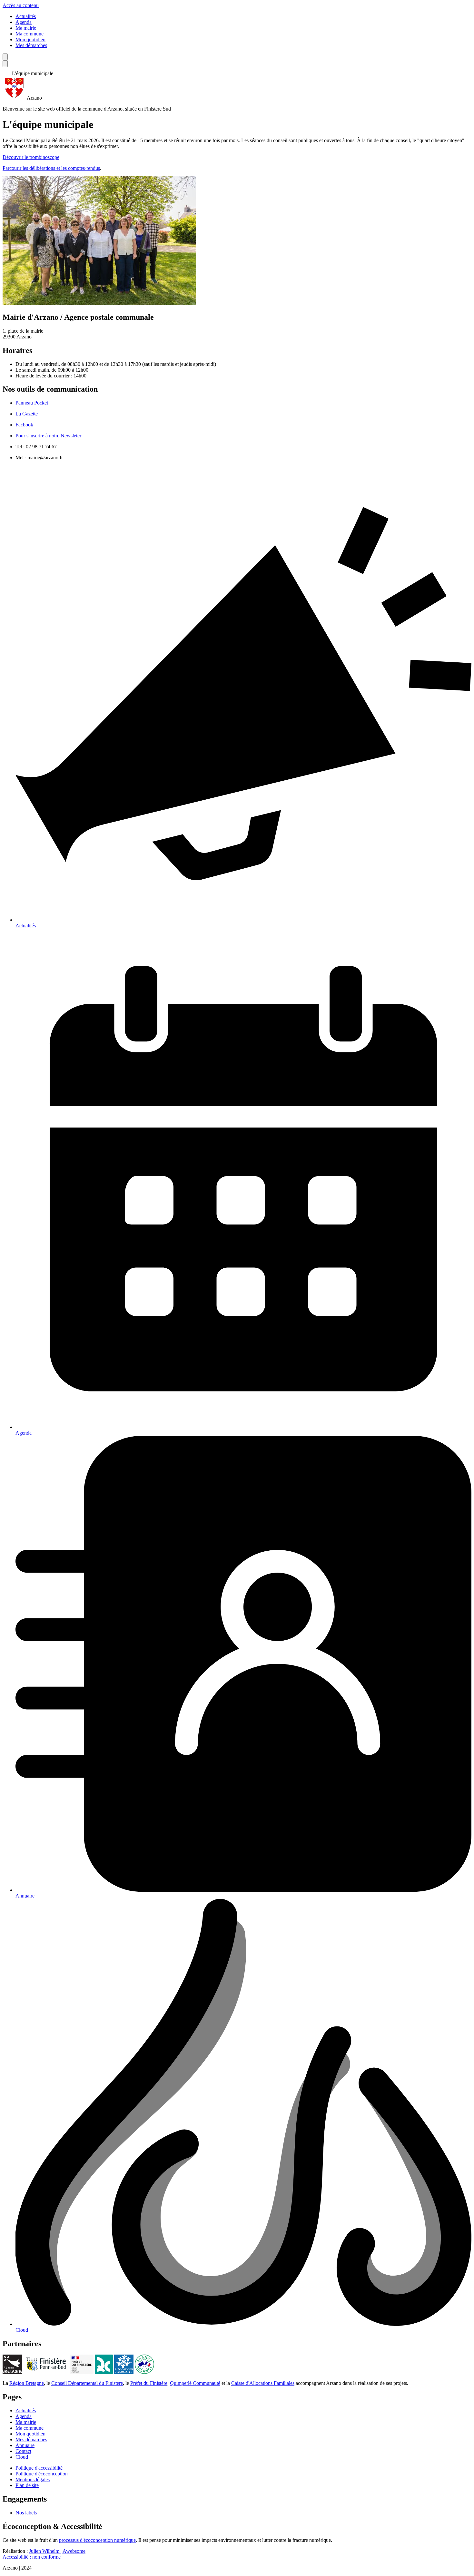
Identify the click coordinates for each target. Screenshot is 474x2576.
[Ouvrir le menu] (5, 64)
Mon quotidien (30, 39)
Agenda (24, 22)
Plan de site (27, 2485)
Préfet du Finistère (149, 2383)
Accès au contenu (21, 5)
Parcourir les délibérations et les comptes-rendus (51, 168)
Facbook (24, 425)
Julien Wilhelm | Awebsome (57, 2551)
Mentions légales (33, 2479)
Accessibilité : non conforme (32, 2557)
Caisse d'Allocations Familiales (263, 2383)
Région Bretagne (27, 2383)
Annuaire (25, 2445)
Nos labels (26, 2513)
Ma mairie (26, 28)
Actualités (26, 16)
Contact (23, 2451)
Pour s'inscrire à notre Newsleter (48, 436)
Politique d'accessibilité (39, 2468)
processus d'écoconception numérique (97, 2540)
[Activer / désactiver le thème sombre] (5, 57)
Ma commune (30, 34)
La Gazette (27, 414)
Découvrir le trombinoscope (31, 157)
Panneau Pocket (32, 403)
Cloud (22, 2457)
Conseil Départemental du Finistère (87, 2383)
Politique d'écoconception (42, 2474)
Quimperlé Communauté (195, 2383)
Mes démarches (31, 45)
